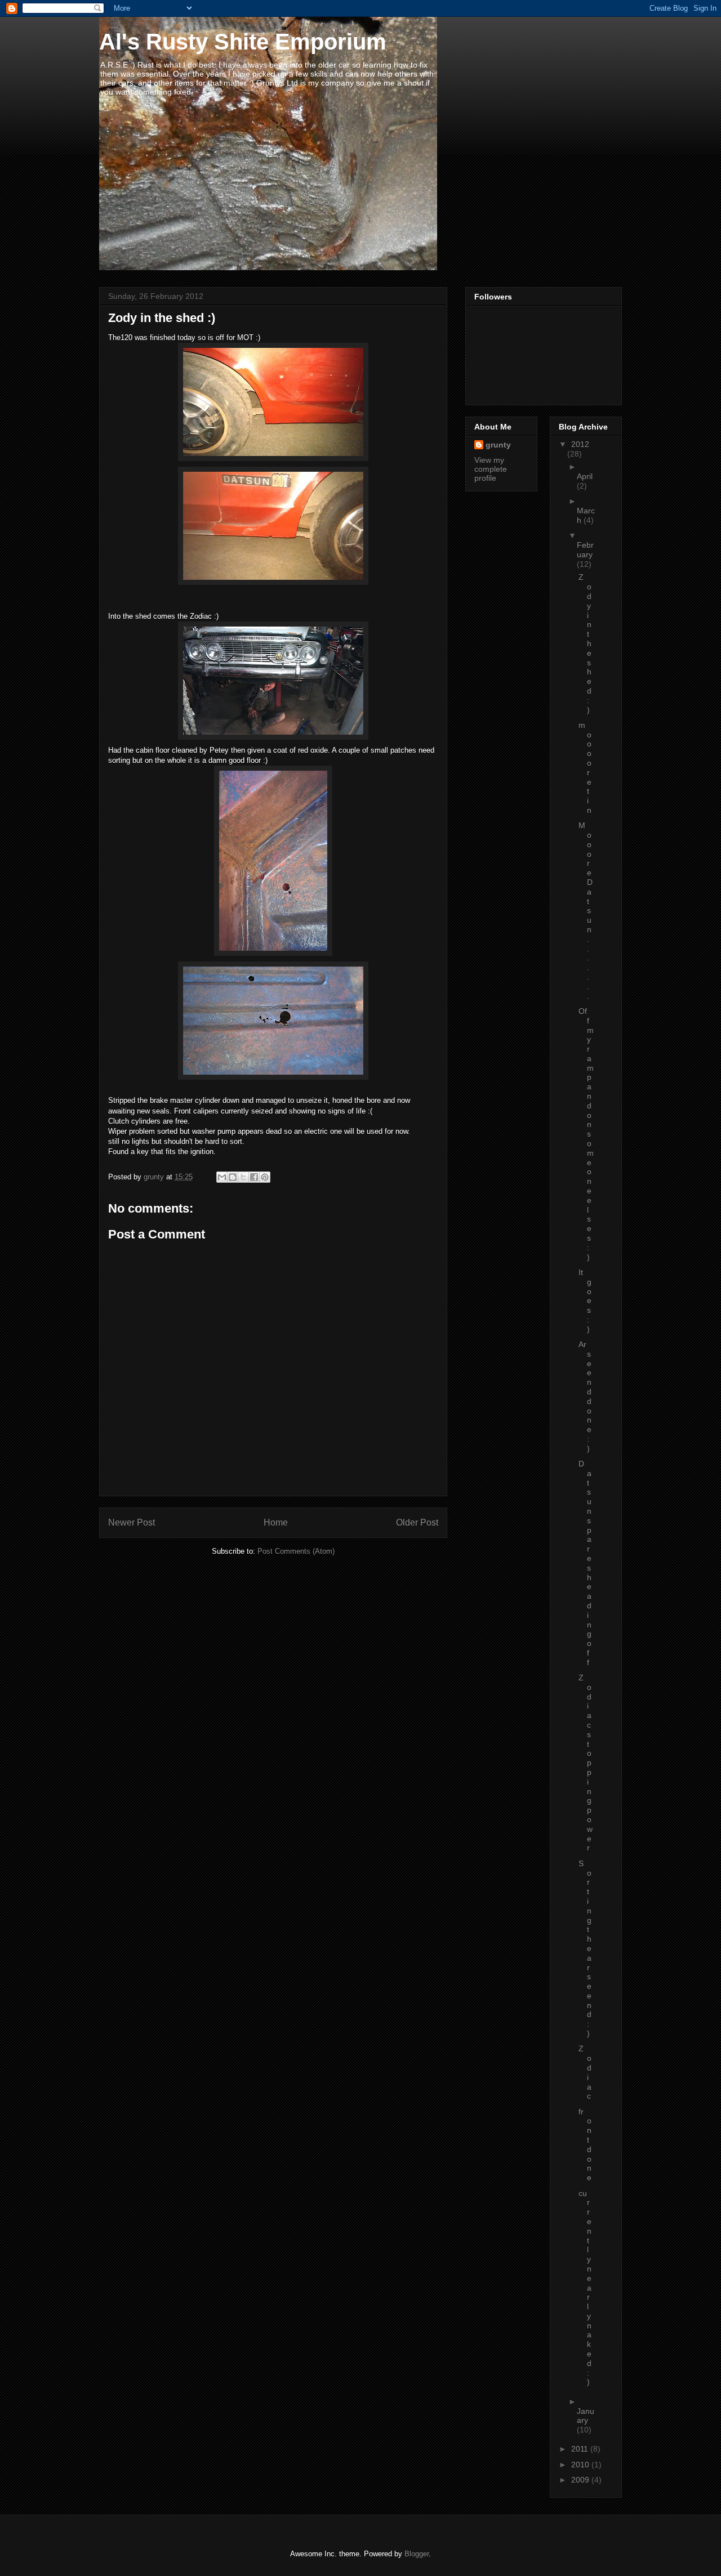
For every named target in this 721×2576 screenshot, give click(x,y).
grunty (498, 445)
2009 (581, 2480)
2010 (581, 2465)
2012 (580, 444)
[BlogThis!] (233, 1177)
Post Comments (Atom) (296, 1551)
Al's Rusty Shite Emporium (243, 42)
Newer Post (132, 1522)
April (585, 476)
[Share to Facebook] (254, 1177)
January (586, 2416)
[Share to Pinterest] (265, 1177)
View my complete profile (491, 469)
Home (276, 1522)
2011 (581, 2449)
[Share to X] (243, 1177)
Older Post (417, 1522)
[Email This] (222, 1177)
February (585, 550)
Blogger (417, 2554)
